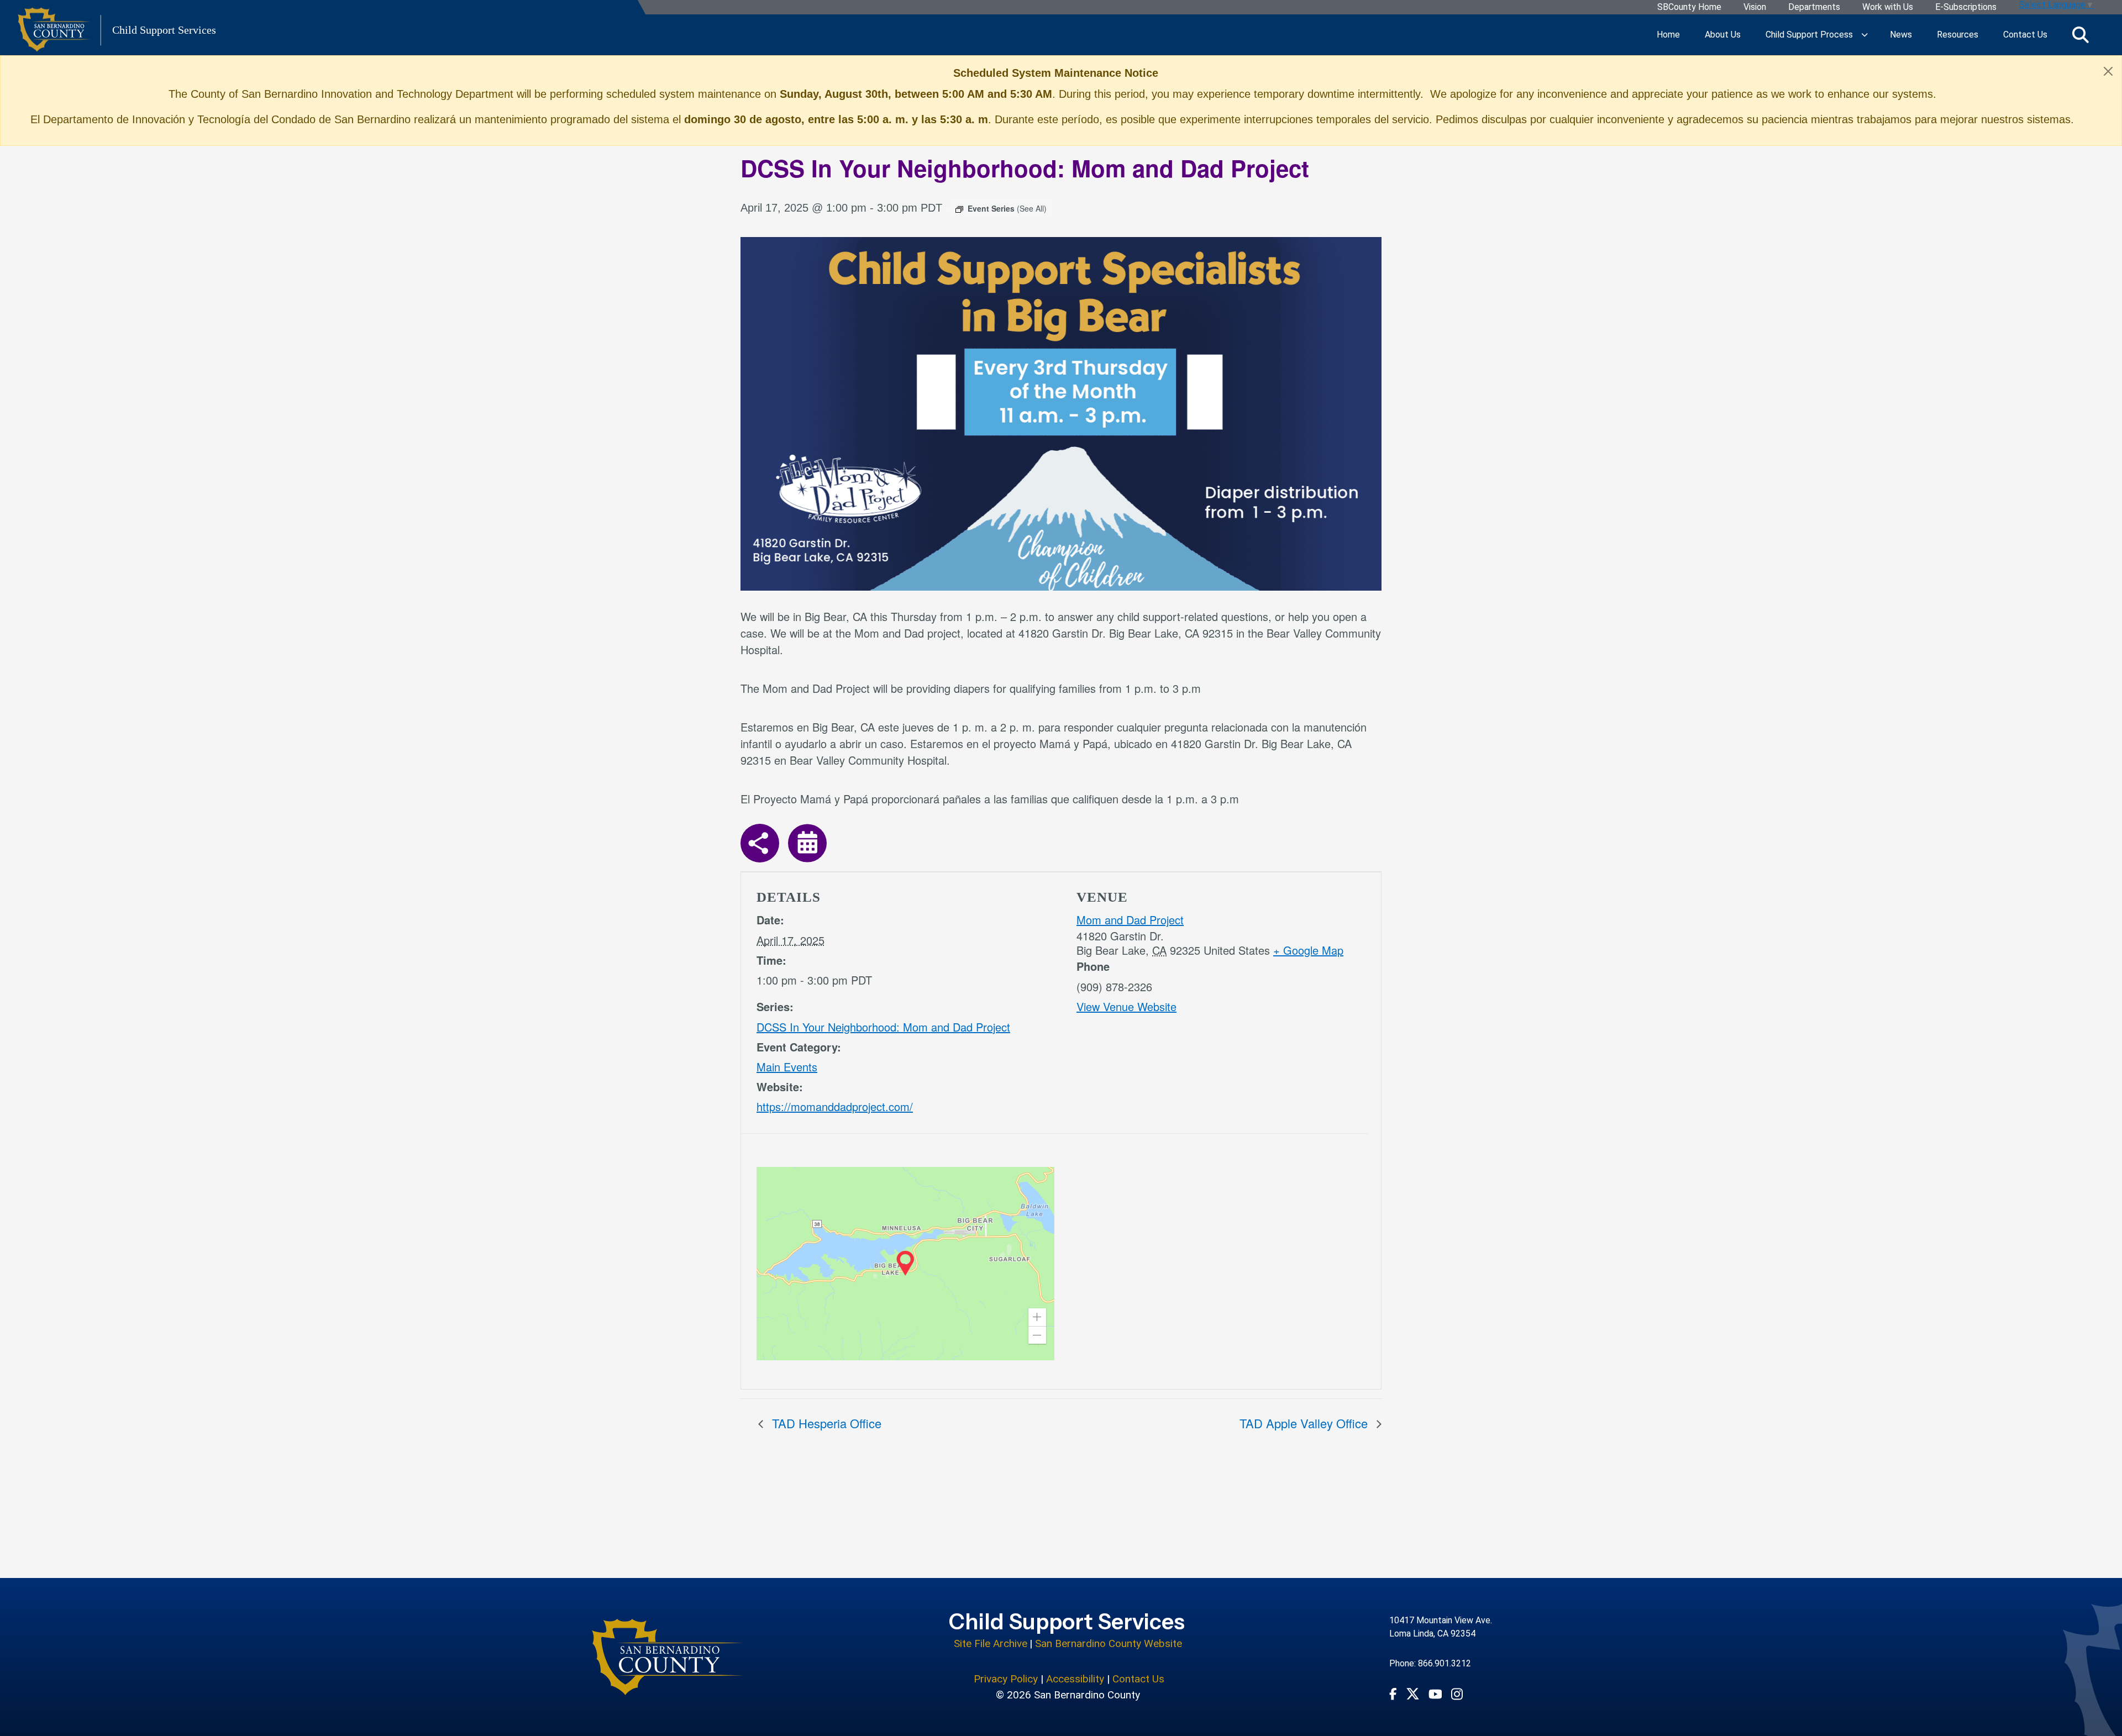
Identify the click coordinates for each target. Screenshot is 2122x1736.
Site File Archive (991, 1643)
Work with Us (1888, 7)
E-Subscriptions (1966, 7)
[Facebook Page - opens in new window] (1393, 1693)
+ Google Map (1308, 950)
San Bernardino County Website (1109, 1643)
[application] (905, 1264)
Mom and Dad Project (1130, 920)
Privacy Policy (1006, 1679)
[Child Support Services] (668, 1657)
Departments (1814, 7)
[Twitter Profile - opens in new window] (1413, 1694)
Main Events (787, 1067)
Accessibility (1075, 1679)
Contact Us (1138, 1679)
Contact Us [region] (2025, 35)
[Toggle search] (2081, 35)
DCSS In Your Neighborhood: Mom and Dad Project (883, 1027)
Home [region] (1668, 35)
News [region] (1901, 35)
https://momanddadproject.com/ (835, 1106)
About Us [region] (1723, 35)
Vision (1755, 7)
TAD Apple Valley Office (1305, 1423)
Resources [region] (1958, 35)
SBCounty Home (1689, 7)
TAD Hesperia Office (825, 1423)
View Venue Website (1126, 1006)
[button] (1037, 1317)
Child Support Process (1809, 35)
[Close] (2108, 71)
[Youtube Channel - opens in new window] (1435, 1693)
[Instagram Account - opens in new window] (1457, 1694)
